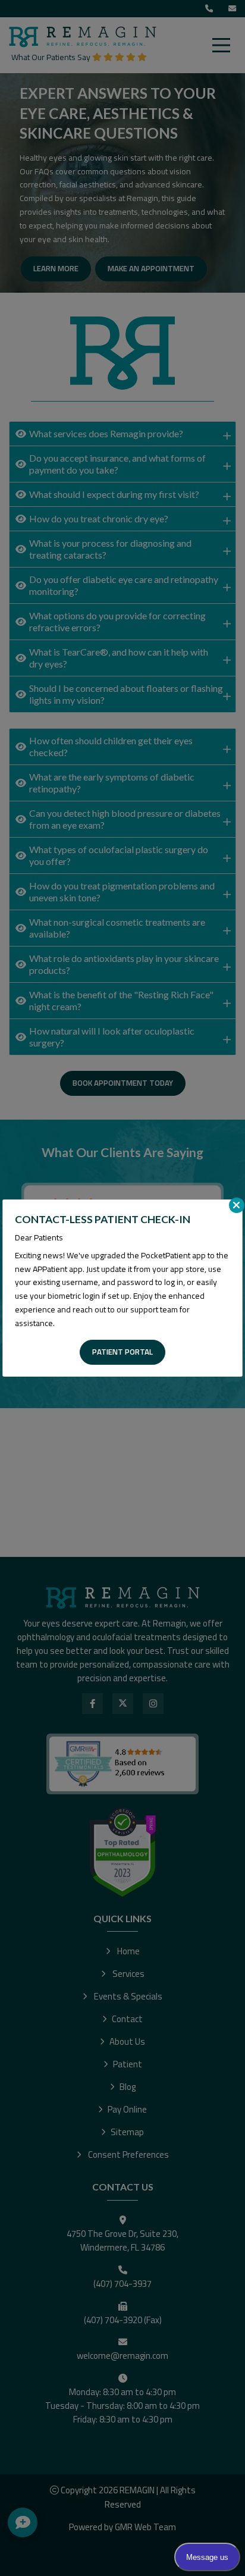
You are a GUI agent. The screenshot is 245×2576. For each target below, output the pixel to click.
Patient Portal (122, 1352)
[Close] (237, 1205)
